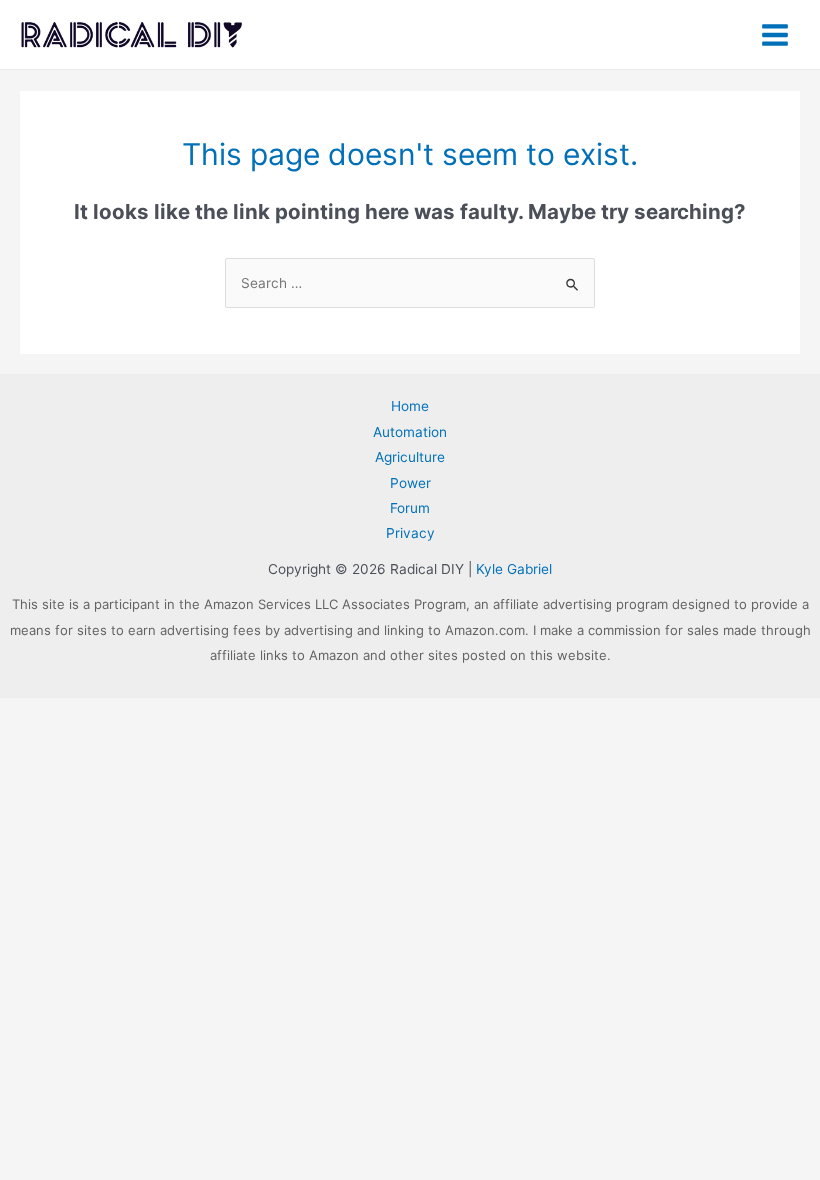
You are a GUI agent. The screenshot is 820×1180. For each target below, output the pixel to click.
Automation (410, 432)
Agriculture (410, 457)
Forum (410, 508)
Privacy (410, 533)
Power (410, 483)
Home (410, 406)
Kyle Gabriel (514, 569)
